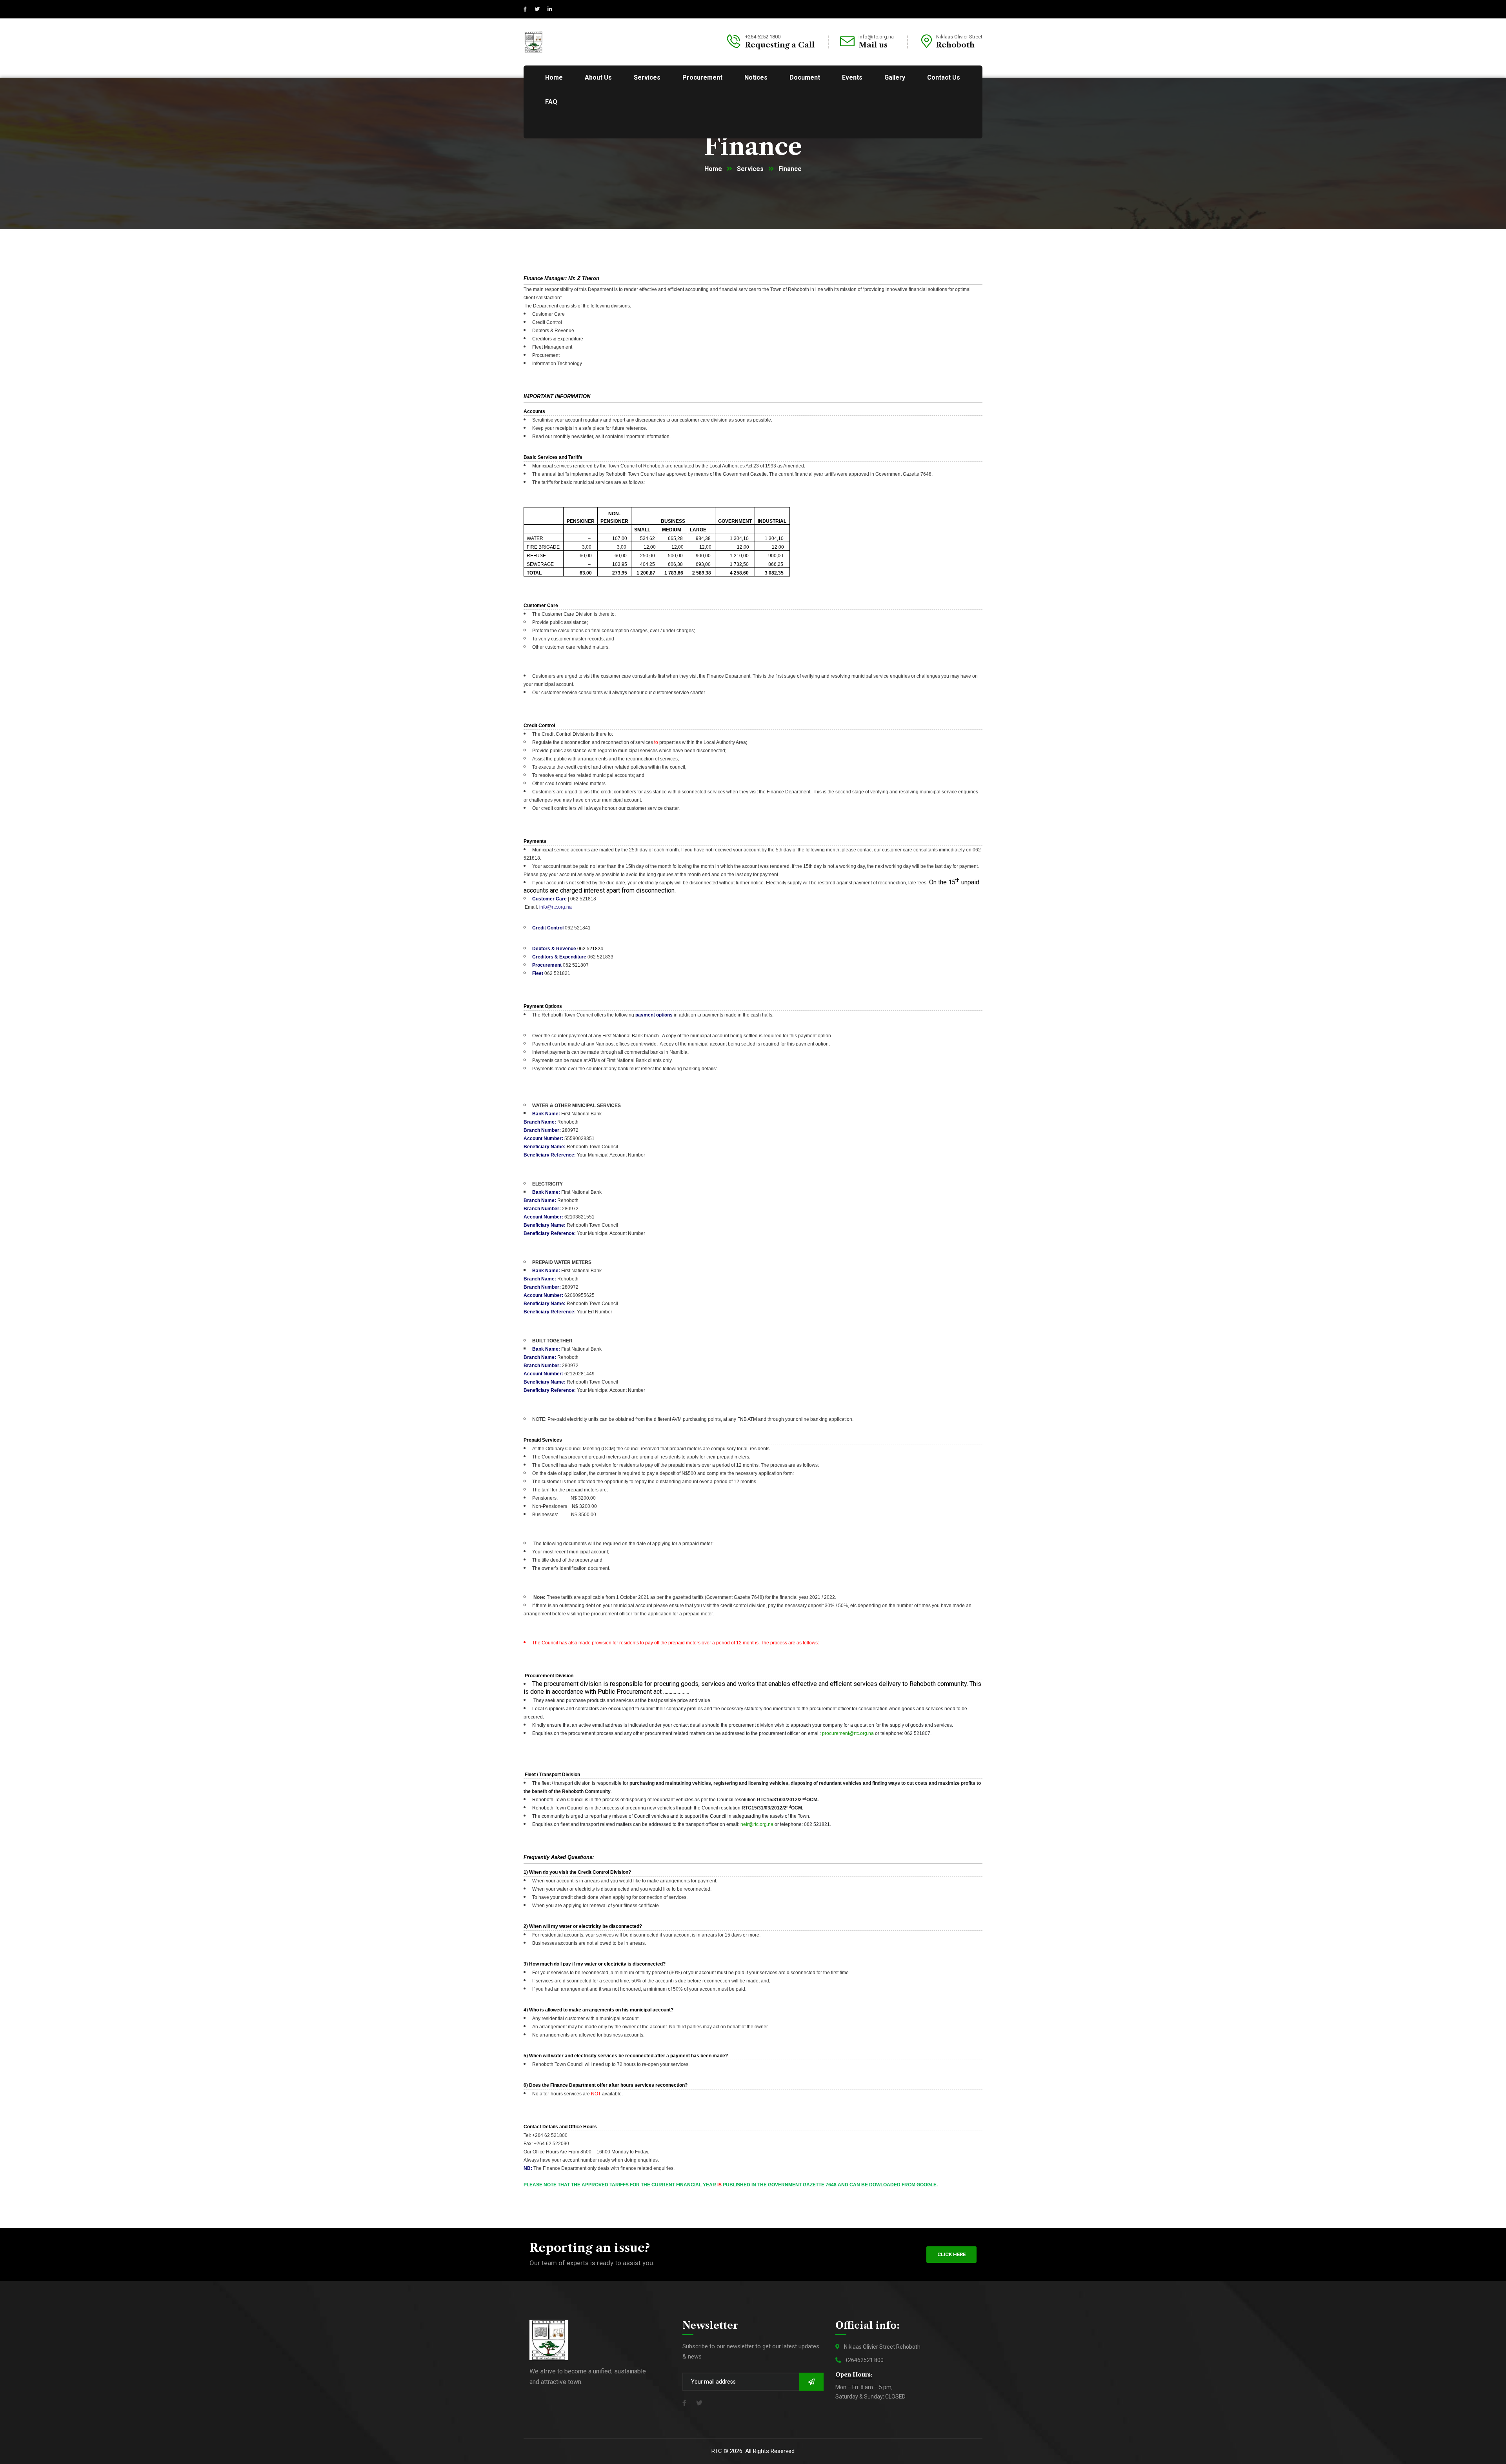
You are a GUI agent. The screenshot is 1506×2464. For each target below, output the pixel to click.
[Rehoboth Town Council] (534, 41)
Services (750, 169)
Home (713, 169)
